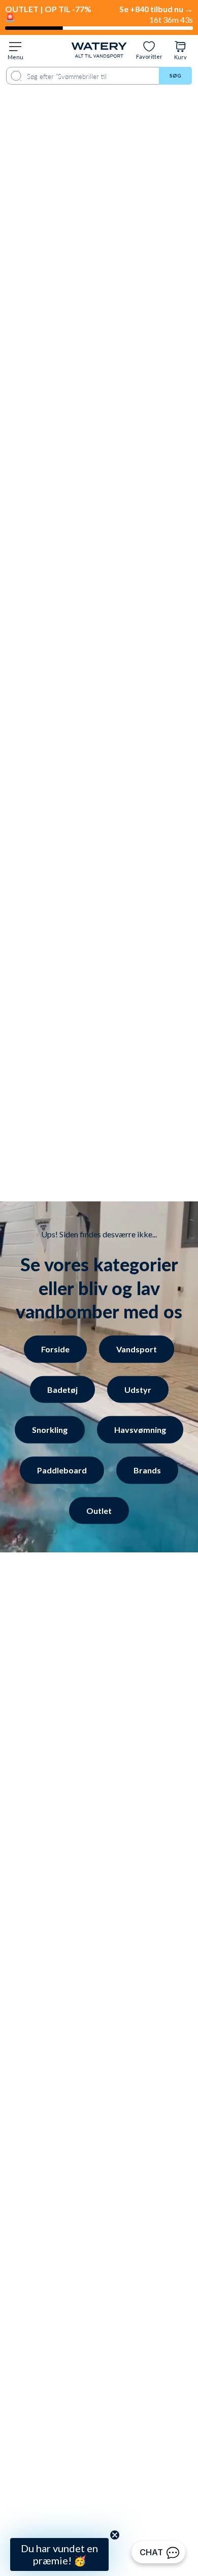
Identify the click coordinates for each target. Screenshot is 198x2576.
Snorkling (50, 1430)
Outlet (99, 1510)
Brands (147, 1470)
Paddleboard (62, 1470)
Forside (55, 1349)
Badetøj (62, 1389)
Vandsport (137, 1349)
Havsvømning (140, 1430)
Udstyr (138, 1389)
